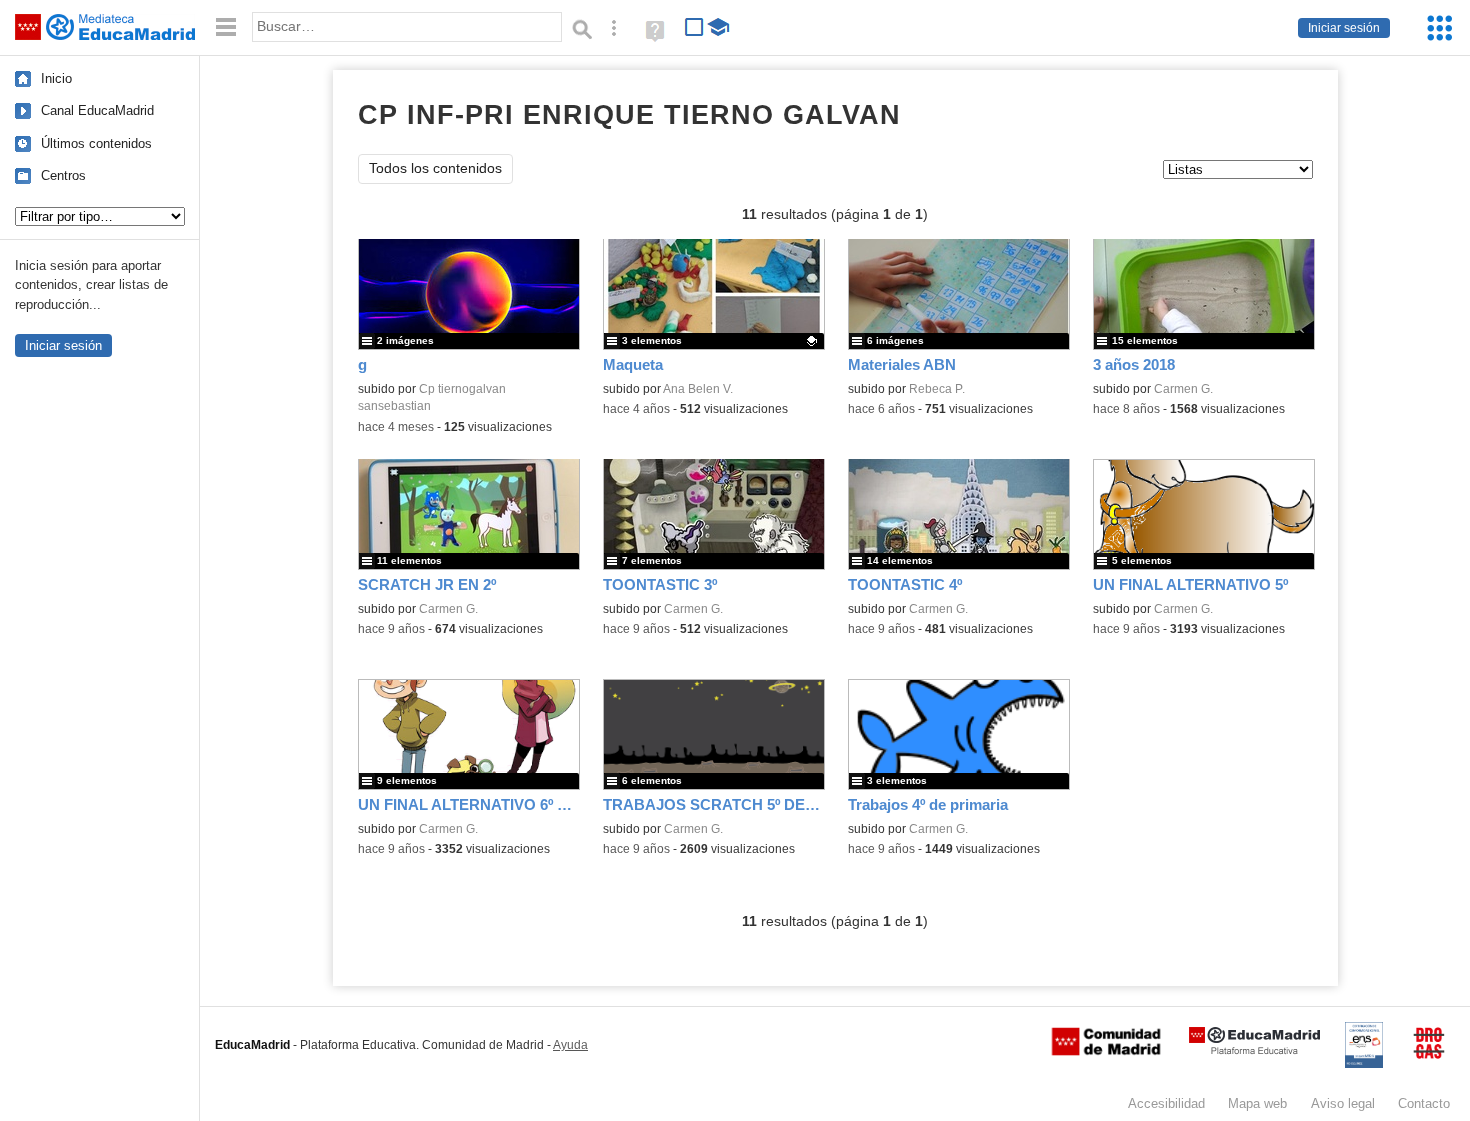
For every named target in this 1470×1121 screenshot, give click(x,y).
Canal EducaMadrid (97, 110)
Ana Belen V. (698, 389)
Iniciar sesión (1344, 28)
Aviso (1343, 1103)
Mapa (1257, 1103)
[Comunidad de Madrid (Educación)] (1106, 1051)
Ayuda (570, 1045)
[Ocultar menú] (226, 27)
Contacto (1424, 1103)
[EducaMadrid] (1254, 1050)
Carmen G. (1183, 389)
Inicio (56, 78)
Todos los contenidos (435, 168)
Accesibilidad (1166, 1103)
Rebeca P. (937, 389)
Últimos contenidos (96, 143)
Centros (63, 175)
